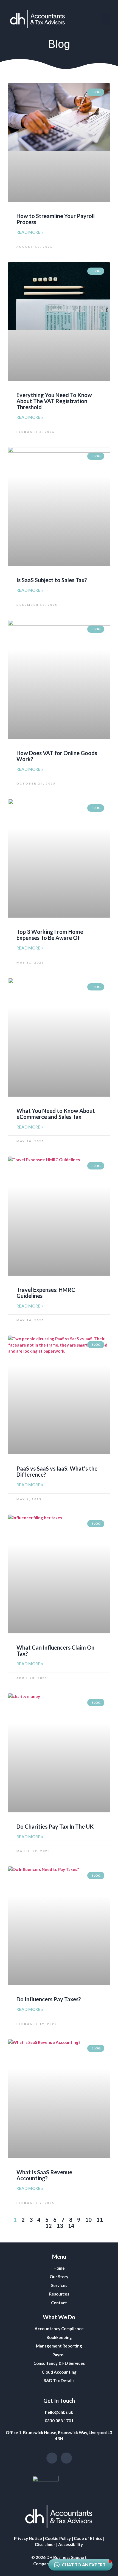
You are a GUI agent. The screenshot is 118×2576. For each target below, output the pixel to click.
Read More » (30, 232)
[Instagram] (52, 2458)
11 (100, 2220)
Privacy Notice (28, 2538)
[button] (106, 19)
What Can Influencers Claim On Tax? (55, 1650)
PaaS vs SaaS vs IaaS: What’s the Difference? (57, 1471)
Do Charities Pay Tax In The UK (55, 1826)
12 (49, 2226)
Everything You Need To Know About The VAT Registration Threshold (54, 401)
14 (71, 2226)
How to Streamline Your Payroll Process (56, 219)
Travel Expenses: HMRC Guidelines (46, 1293)
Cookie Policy (58, 2538)
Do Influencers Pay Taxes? (49, 1999)
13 (60, 2226)
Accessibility (71, 2544)
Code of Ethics (88, 2538)
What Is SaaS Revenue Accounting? (44, 2175)
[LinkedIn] (66, 2458)
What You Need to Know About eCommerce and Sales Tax (56, 1114)
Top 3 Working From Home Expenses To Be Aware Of (50, 935)
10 (88, 2220)
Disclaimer (45, 2544)
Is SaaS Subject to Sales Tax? (52, 580)
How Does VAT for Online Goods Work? (57, 756)
